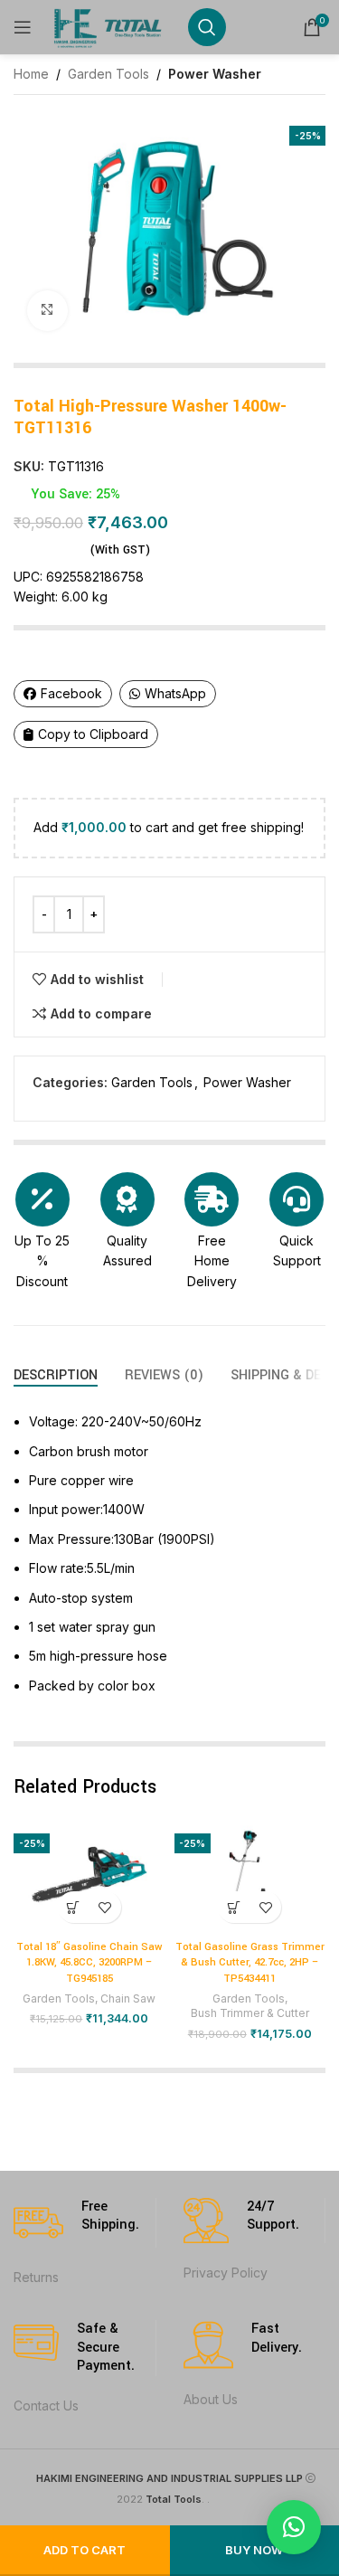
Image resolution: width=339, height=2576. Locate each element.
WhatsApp (175, 693)
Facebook (71, 693)
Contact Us (46, 2406)
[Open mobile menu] (23, 27)
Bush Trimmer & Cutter (250, 2013)
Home (31, 74)
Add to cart (85, 2550)
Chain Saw (128, 1998)
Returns (36, 2277)
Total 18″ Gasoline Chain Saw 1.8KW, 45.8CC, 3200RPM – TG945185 (89, 1963)
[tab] (56, 1375)
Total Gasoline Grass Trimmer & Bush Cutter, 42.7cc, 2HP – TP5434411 (250, 1963)
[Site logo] (110, 26)
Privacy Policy (226, 2273)
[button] (74, 1907)
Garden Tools (108, 74)
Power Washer (215, 74)
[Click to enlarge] (47, 311)
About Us (211, 2399)
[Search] (207, 27)
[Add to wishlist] (105, 1907)
